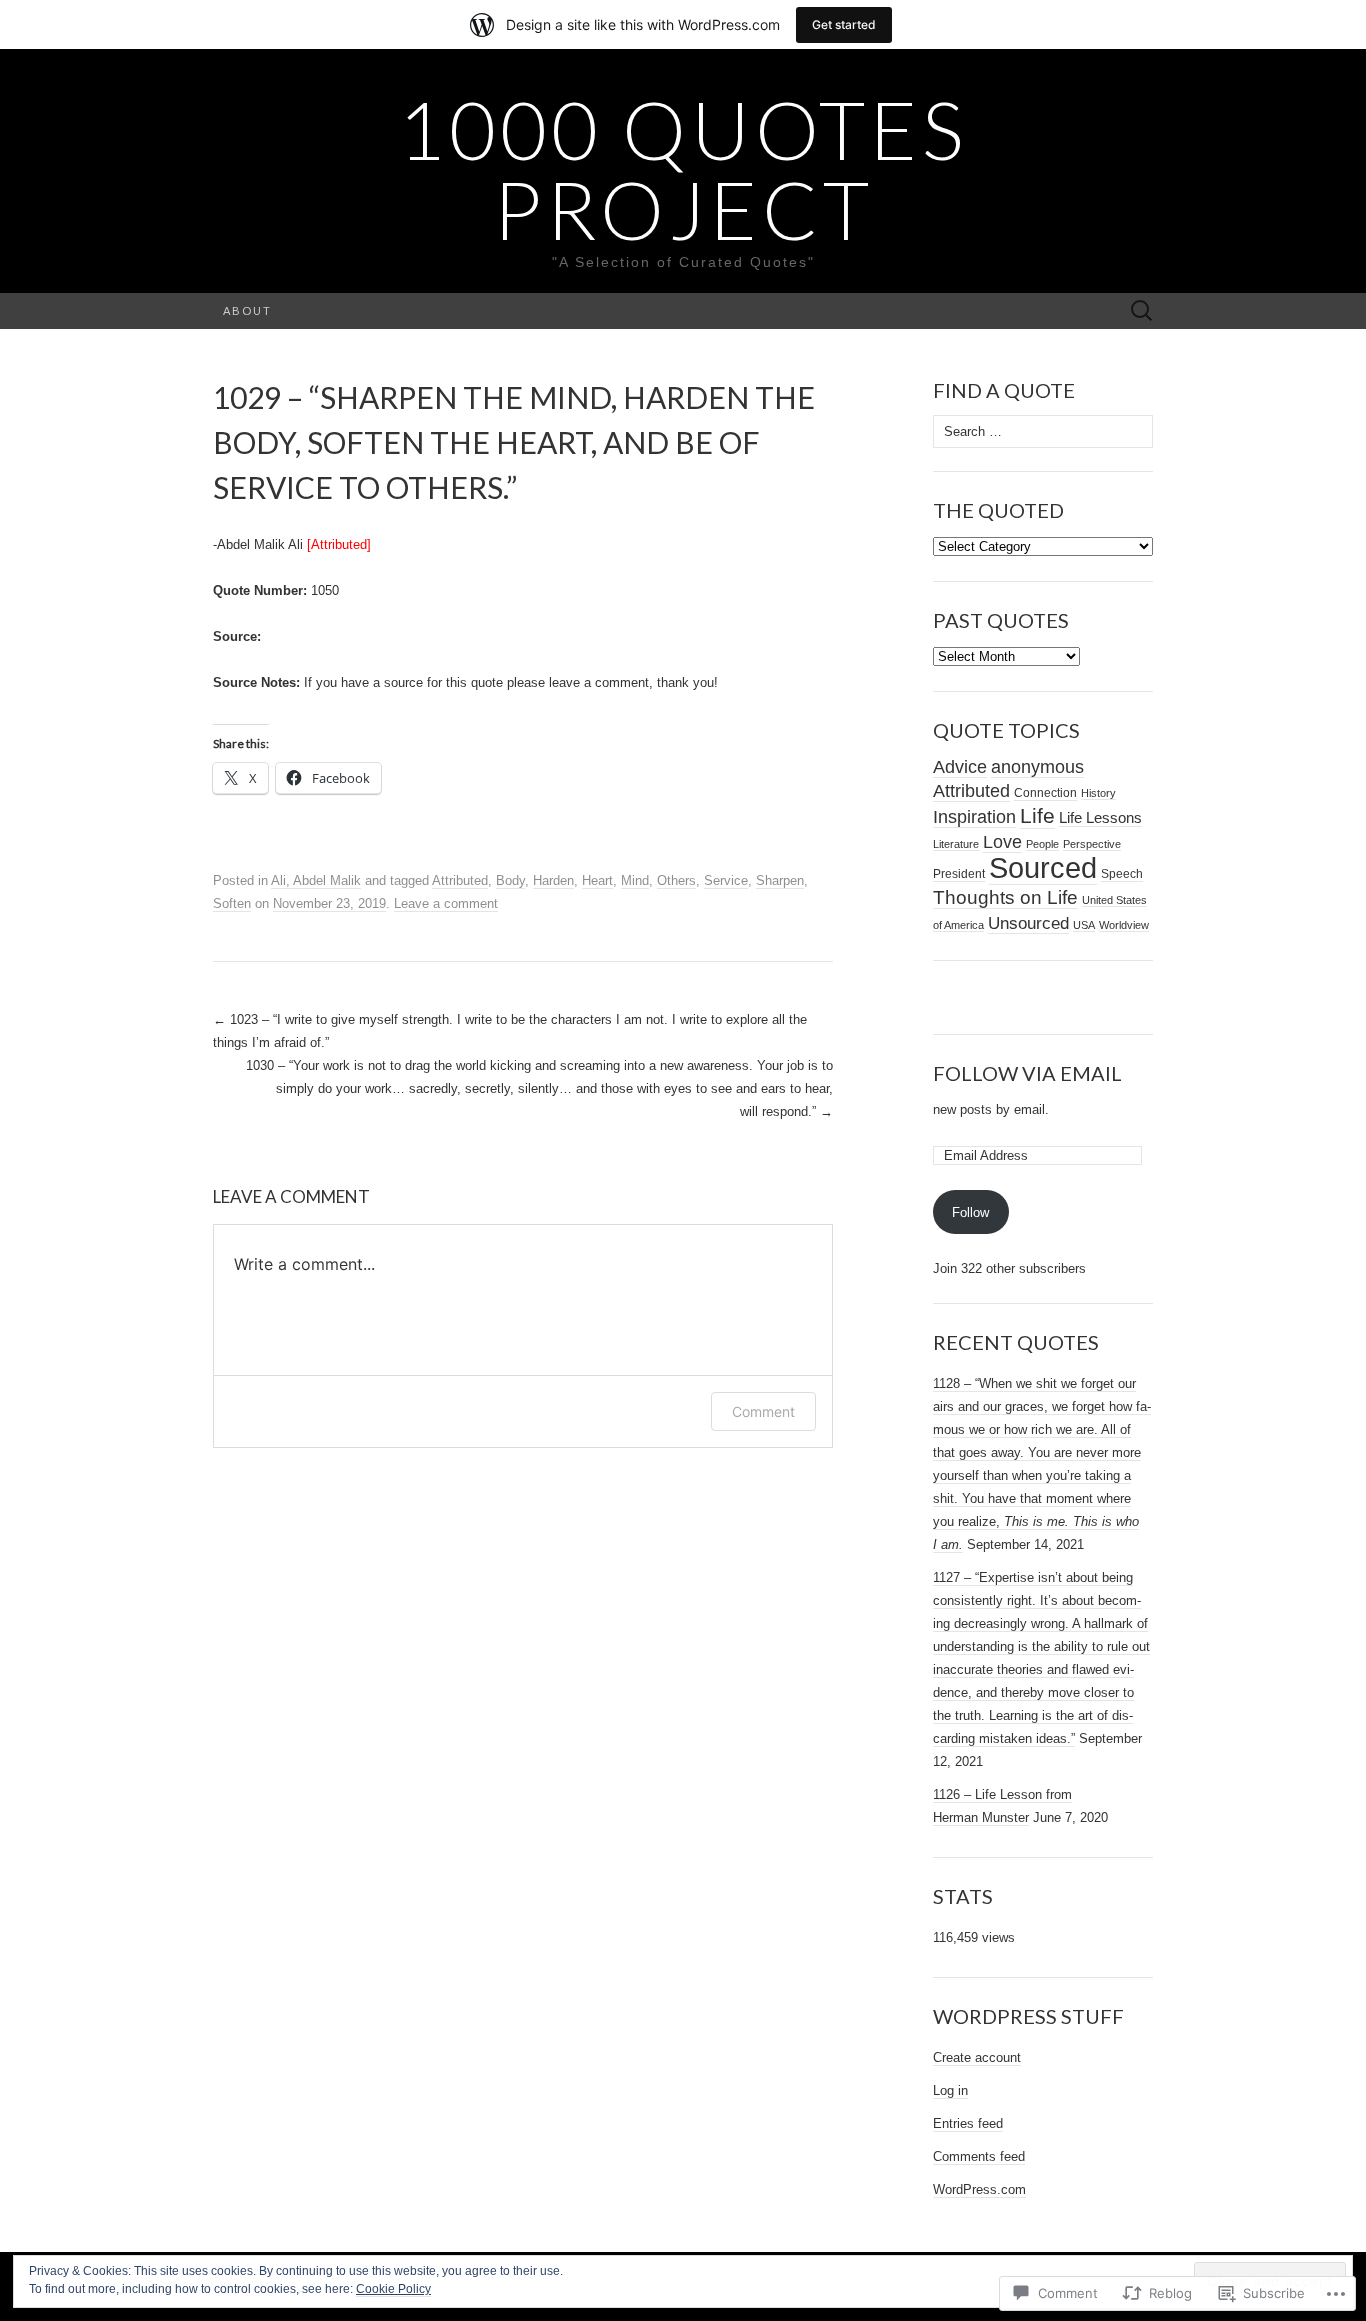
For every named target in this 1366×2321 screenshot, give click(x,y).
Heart (597, 880)
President (959, 874)
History (1098, 793)
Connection (1045, 793)
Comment (763, 1411)
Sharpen (780, 880)
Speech (1122, 874)
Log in (950, 2090)
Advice (960, 766)
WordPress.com (979, 2189)
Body (510, 880)
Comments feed (979, 2156)
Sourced (1043, 867)
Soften (232, 903)
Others (676, 880)
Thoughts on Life (1005, 897)
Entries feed (968, 2123)
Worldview (1124, 925)
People (1042, 844)
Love (1002, 841)
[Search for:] (1142, 311)
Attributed (460, 880)
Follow (970, 1212)
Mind (635, 880)
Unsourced (1028, 923)
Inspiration (974, 817)
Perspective (1092, 844)
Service (726, 880)
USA (1084, 925)
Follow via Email (1027, 1073)
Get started (844, 24)
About (247, 310)
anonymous (1037, 767)
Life (1037, 816)
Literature (956, 844)
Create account (977, 2057)
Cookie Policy (393, 2289)
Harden (553, 880)
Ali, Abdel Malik (316, 880)
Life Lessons (1100, 817)
